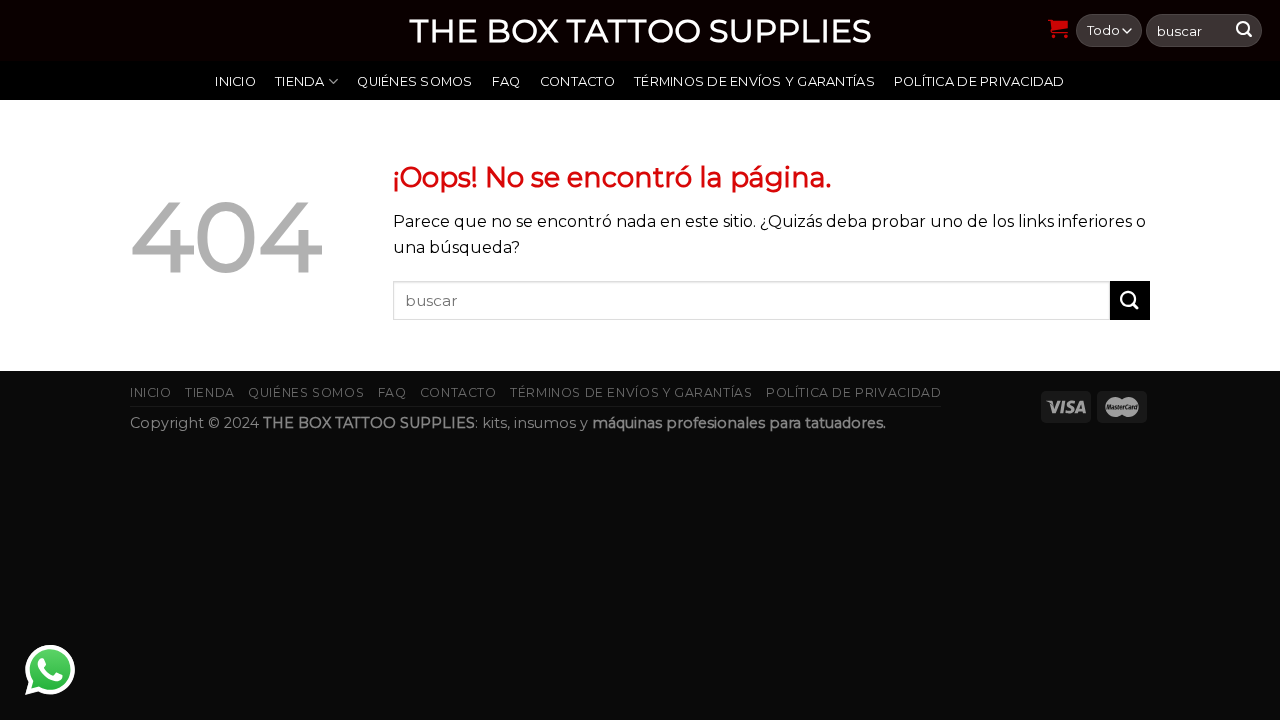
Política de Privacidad (979, 81)
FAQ (506, 81)
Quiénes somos (414, 81)
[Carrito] (1059, 28)
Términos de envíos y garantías (754, 81)
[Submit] (1130, 300)
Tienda (300, 81)
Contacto (577, 81)
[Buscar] (1244, 31)
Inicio (235, 81)
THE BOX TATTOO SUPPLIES (640, 31)
